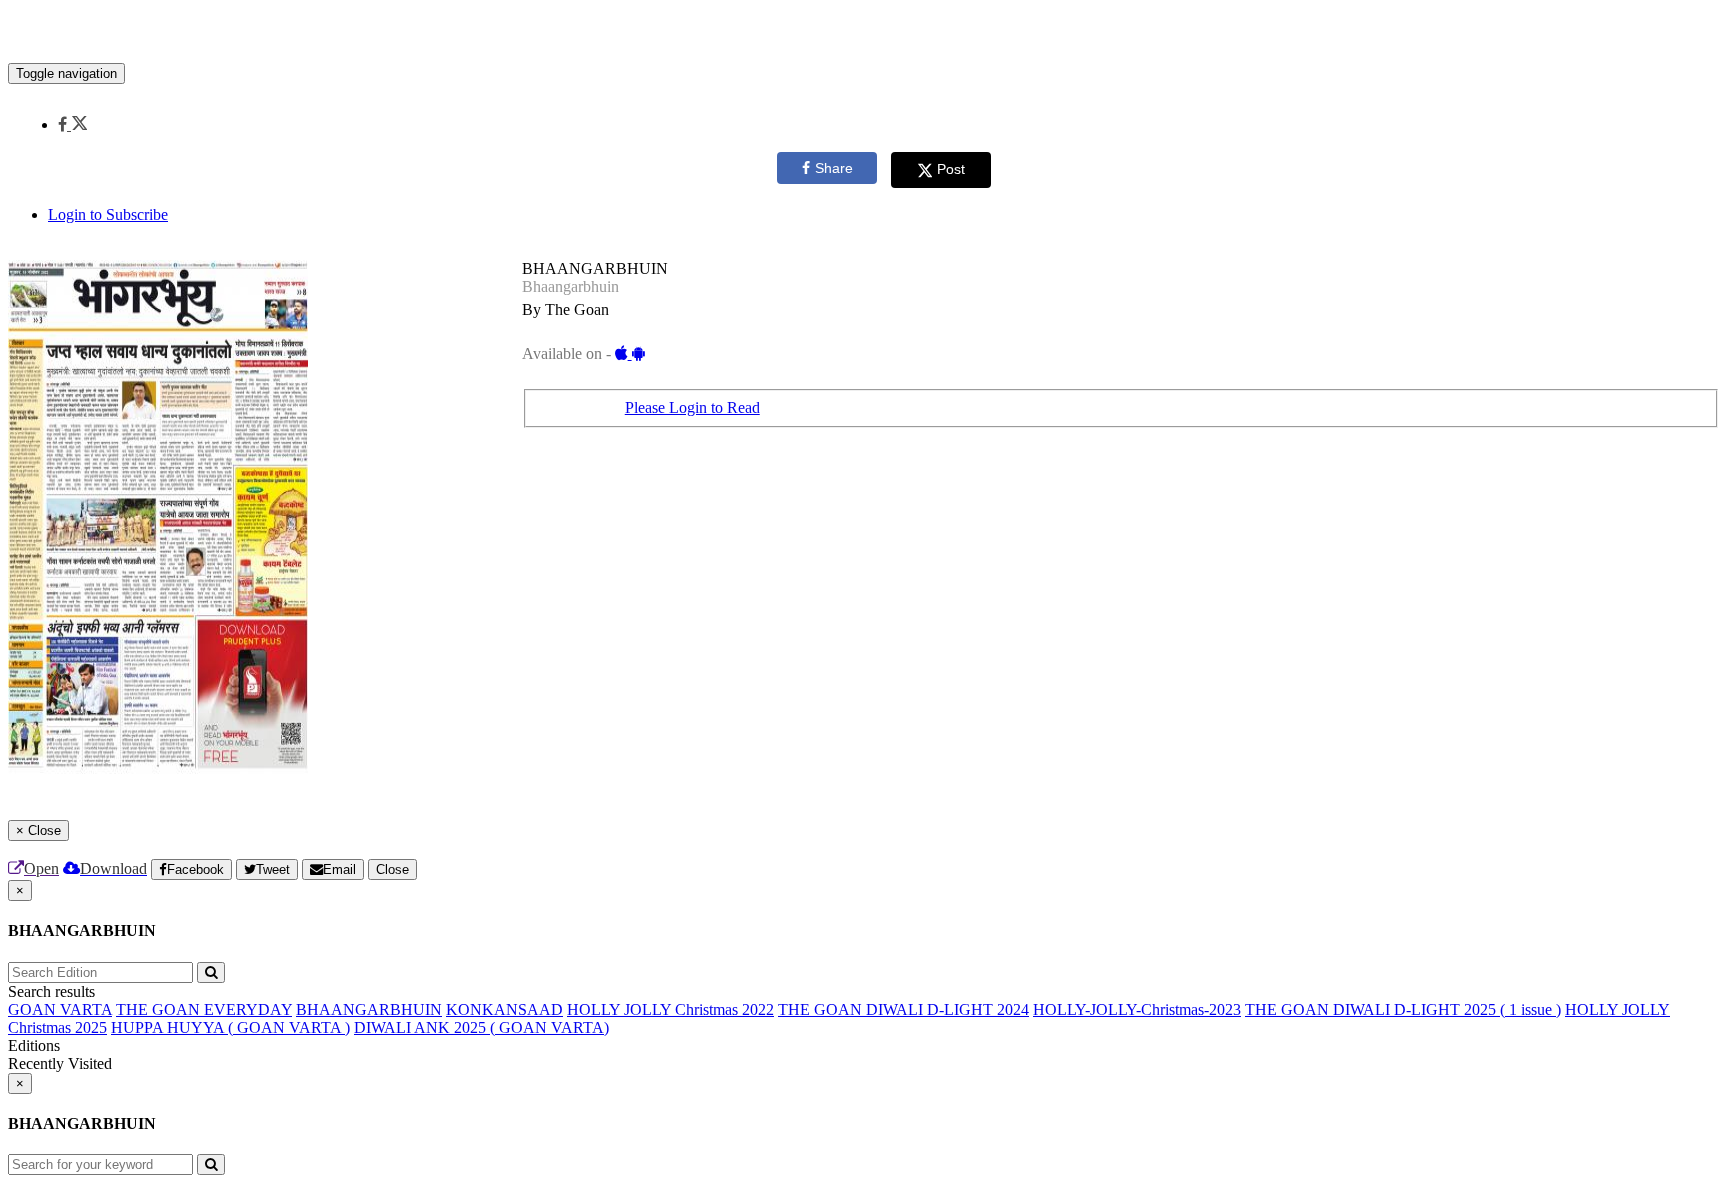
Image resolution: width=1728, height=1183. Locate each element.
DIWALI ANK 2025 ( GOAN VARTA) (481, 1027)
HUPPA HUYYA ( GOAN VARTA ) (230, 1027)
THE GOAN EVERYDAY (204, 1009)
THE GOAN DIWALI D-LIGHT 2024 (903, 1009)
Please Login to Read (692, 407)
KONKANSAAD (504, 1009)
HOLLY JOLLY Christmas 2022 (670, 1009)
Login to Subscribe (108, 214)
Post (951, 169)
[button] (72, 124)
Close (392, 869)
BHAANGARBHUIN (369, 1009)
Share (834, 168)
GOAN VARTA (60, 1009)
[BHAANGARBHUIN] (864, 33)
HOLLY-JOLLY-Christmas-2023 (1137, 1009)
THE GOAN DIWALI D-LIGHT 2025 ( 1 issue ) (1403, 1009)
